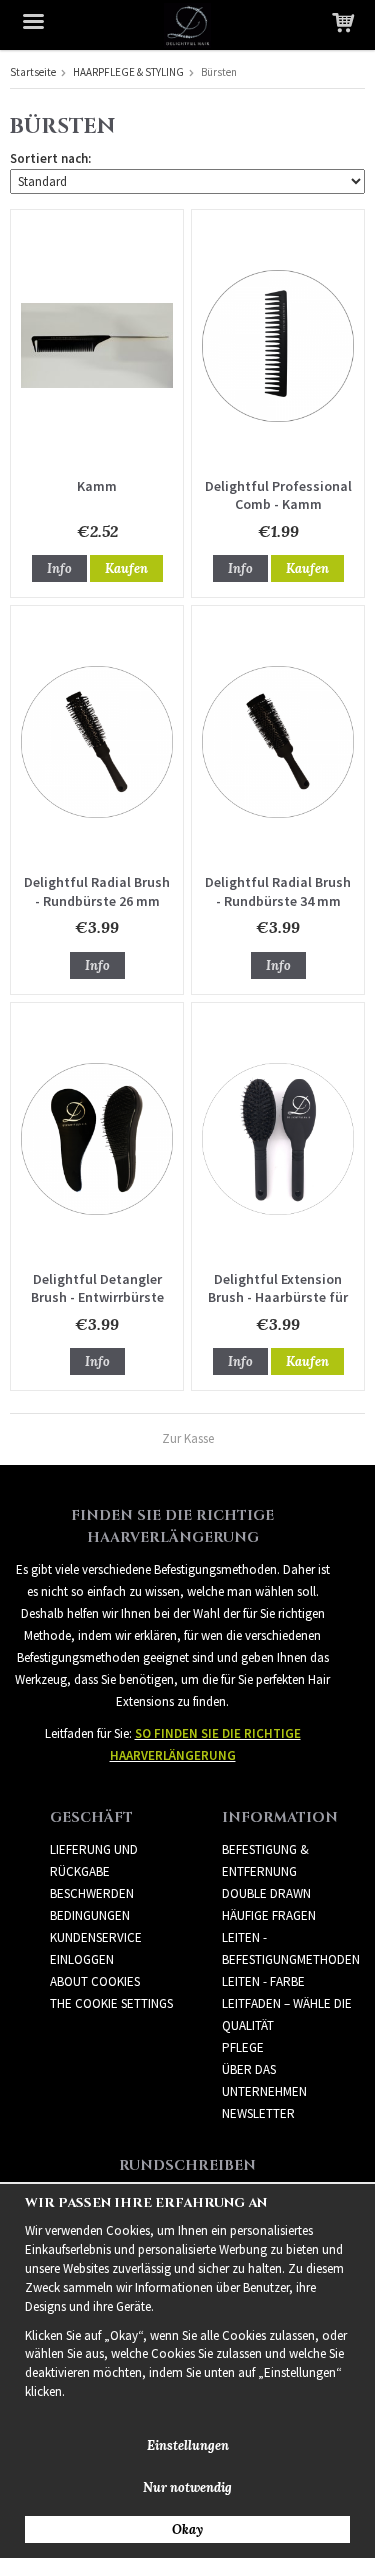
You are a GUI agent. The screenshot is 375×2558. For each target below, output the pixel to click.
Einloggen (82, 1959)
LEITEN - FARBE (263, 1981)
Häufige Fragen (269, 1915)
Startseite (33, 72)
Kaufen (126, 568)
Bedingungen (90, 1915)
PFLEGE (243, 2047)
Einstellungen (188, 2445)
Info (59, 568)
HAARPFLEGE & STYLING (128, 72)
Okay (187, 2529)
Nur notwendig (187, 2487)
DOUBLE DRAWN (266, 1893)
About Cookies (95, 1981)
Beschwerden (92, 1893)
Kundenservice (96, 1937)
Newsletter (258, 2113)
